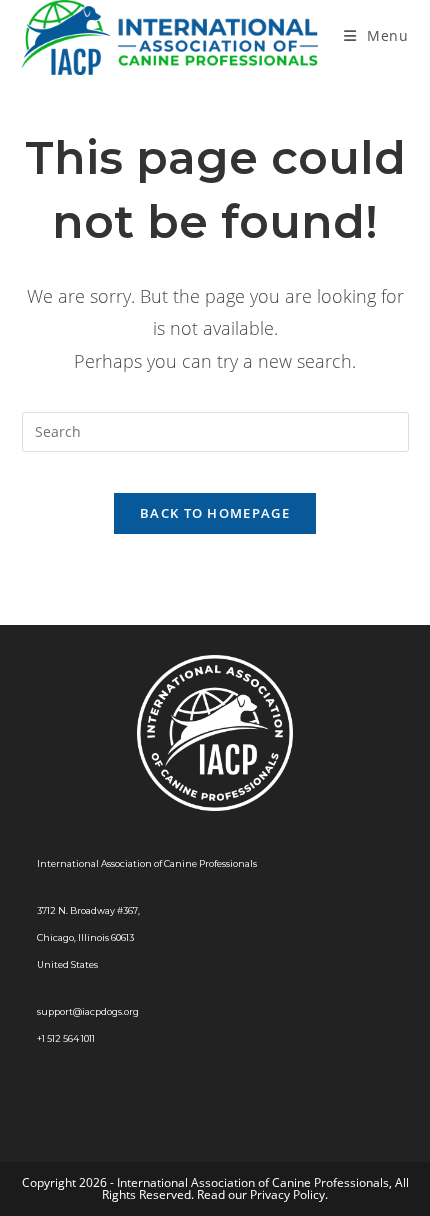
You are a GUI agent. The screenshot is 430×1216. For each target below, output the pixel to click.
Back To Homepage (215, 513)
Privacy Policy (287, 1194)
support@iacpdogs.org (88, 1011)
